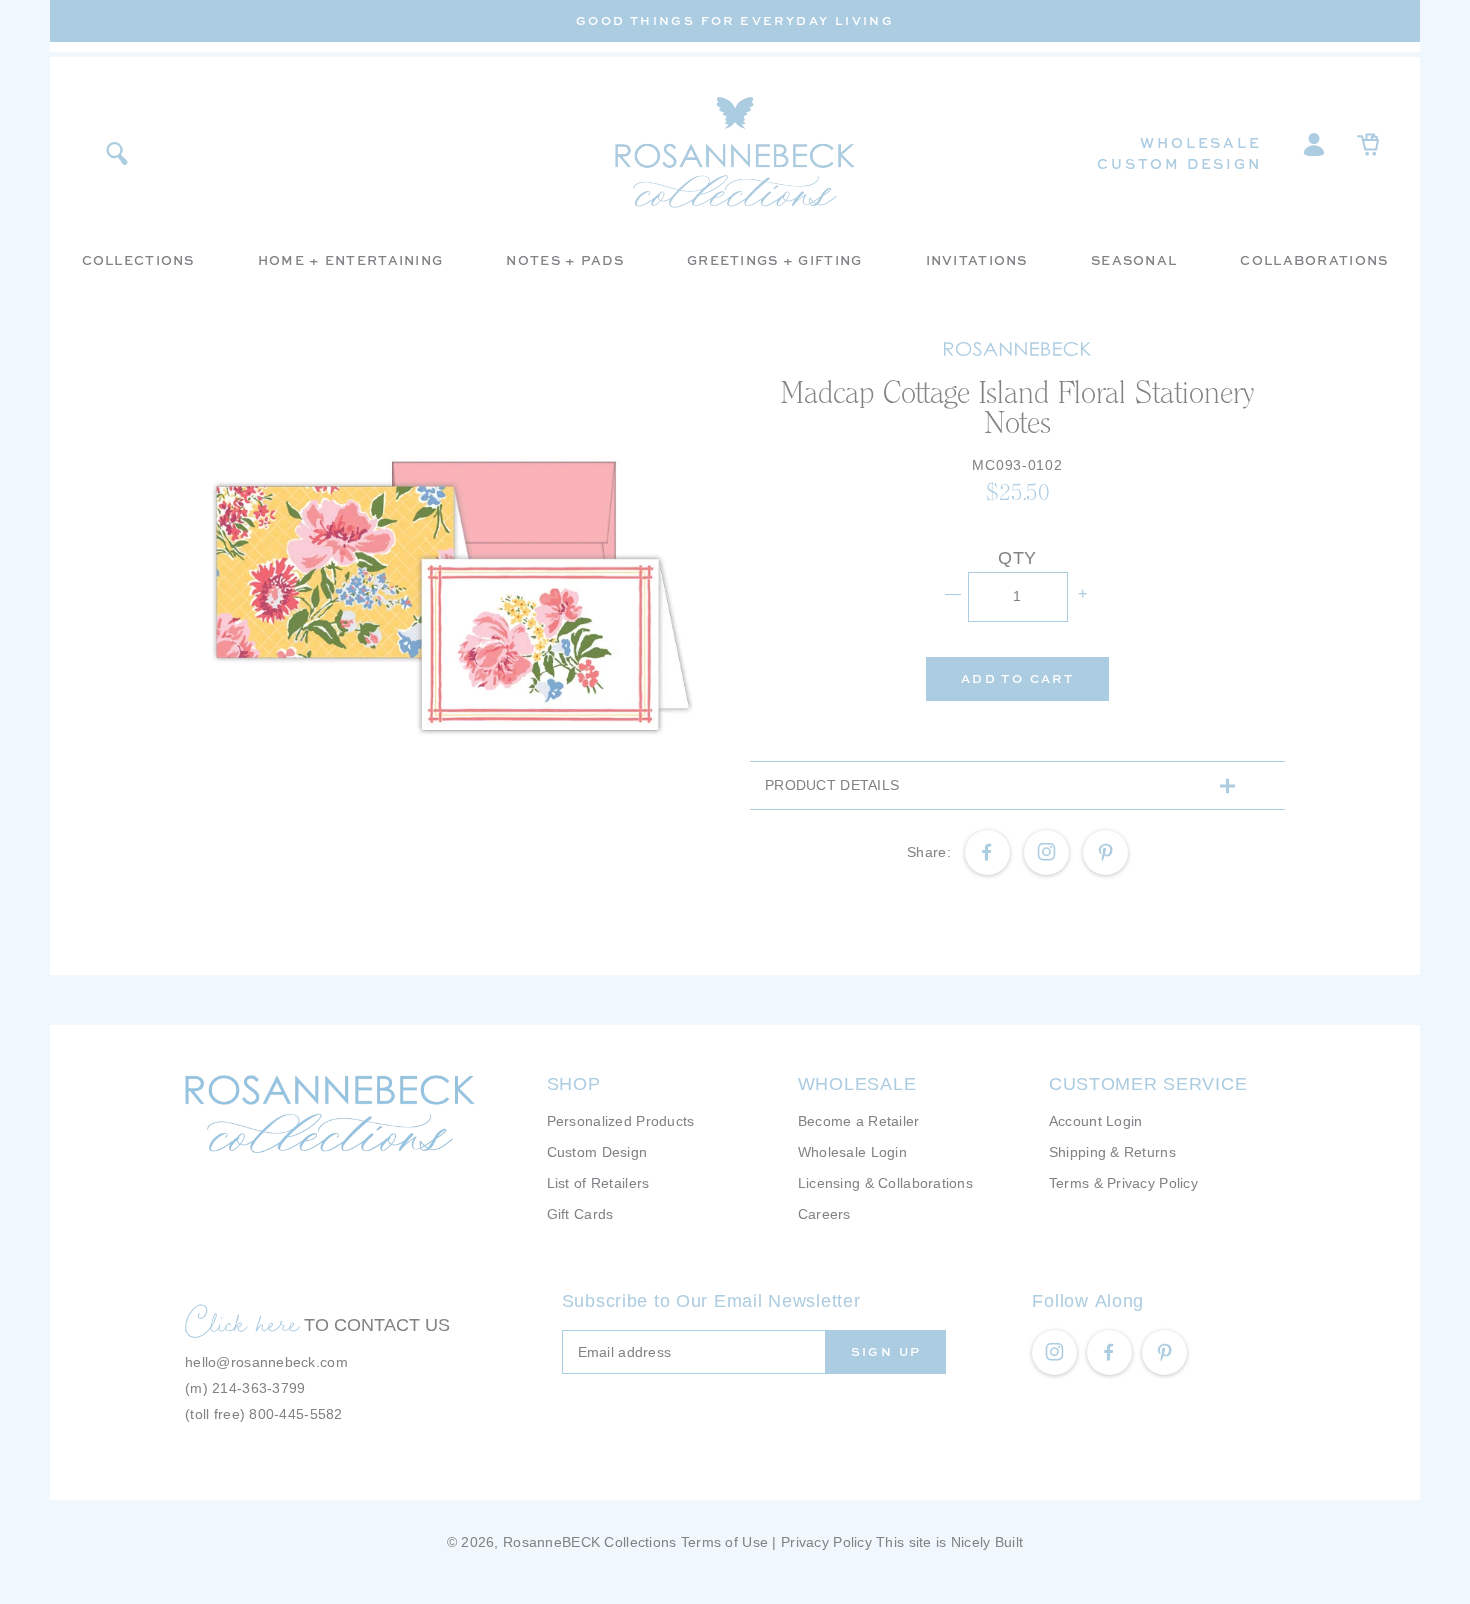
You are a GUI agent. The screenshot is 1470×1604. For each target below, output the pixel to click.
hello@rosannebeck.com (266, 1362)
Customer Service (1148, 1084)
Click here (242, 1322)
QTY (1017, 558)
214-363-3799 (258, 1388)
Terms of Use (724, 1542)
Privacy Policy (826, 1542)
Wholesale (1200, 142)
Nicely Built (987, 1542)
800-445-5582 (295, 1414)
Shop (574, 1084)
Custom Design (1179, 163)
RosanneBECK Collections (589, 1542)
